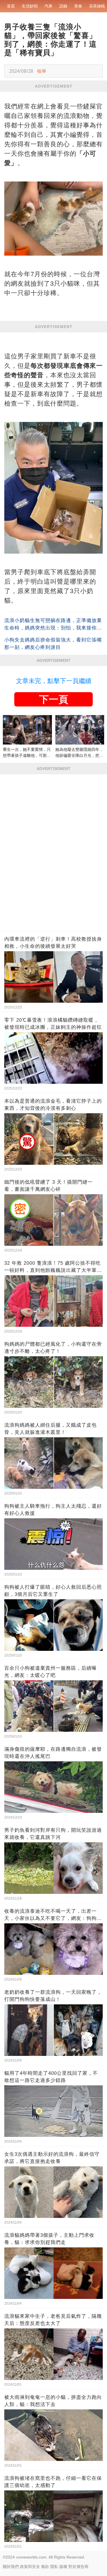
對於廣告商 (78, 2567)
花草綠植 (97, 6)
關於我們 (11, 2567)
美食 (78, 6)
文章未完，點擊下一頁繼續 (54, 681)
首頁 (11, 6)
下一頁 (54, 699)
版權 (63, 2567)
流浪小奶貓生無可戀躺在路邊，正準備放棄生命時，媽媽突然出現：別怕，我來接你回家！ (53, 628)
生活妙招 (30, 6)
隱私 (54, 2567)
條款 (45, 2567)
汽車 (49, 6)
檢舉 (42, 71)
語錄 (63, 6)
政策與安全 (30, 2567)
